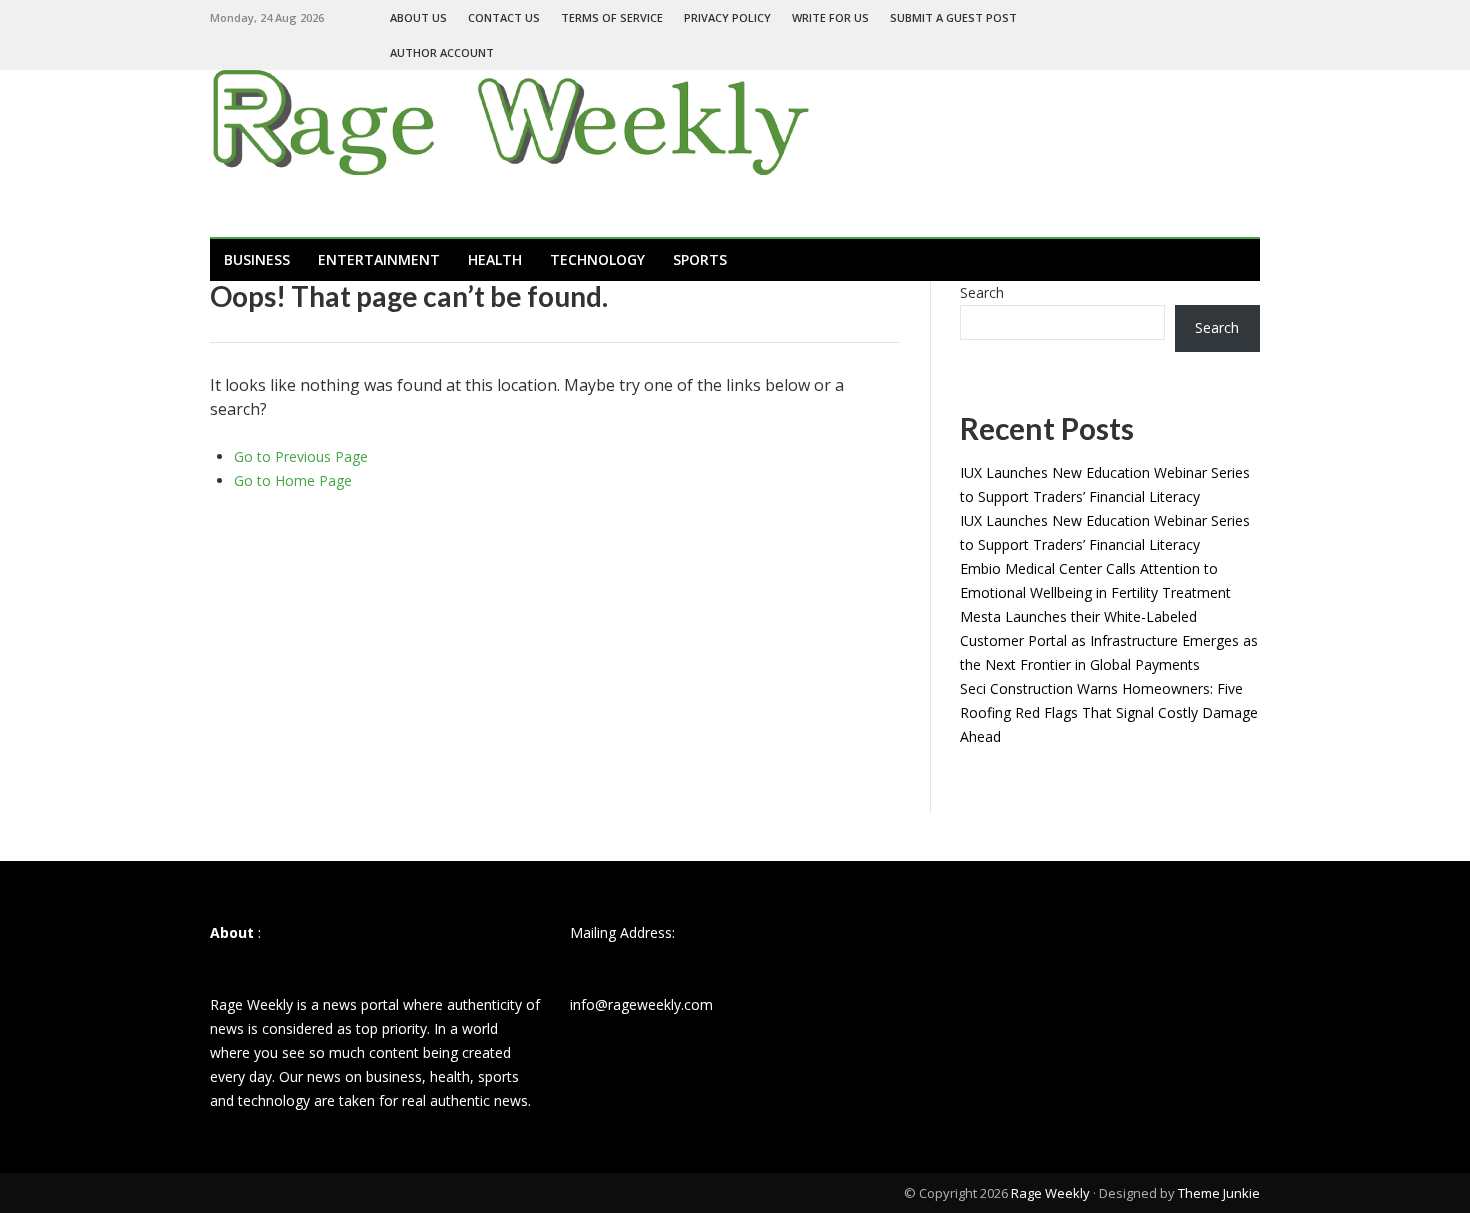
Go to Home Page (293, 480)
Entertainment (379, 259)
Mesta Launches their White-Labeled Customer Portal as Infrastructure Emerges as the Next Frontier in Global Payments (1109, 640)
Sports (700, 259)
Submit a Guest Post (953, 17)
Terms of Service (612, 17)
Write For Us (830, 17)
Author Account (442, 52)
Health (495, 259)
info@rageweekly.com (641, 1004)
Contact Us (504, 17)
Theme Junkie (1219, 1193)
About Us (418, 17)
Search (982, 292)
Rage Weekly (1050, 1193)
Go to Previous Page (301, 456)
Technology (597, 259)
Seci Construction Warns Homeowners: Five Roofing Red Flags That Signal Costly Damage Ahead (1109, 712)
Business (257, 259)
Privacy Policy (727, 17)
